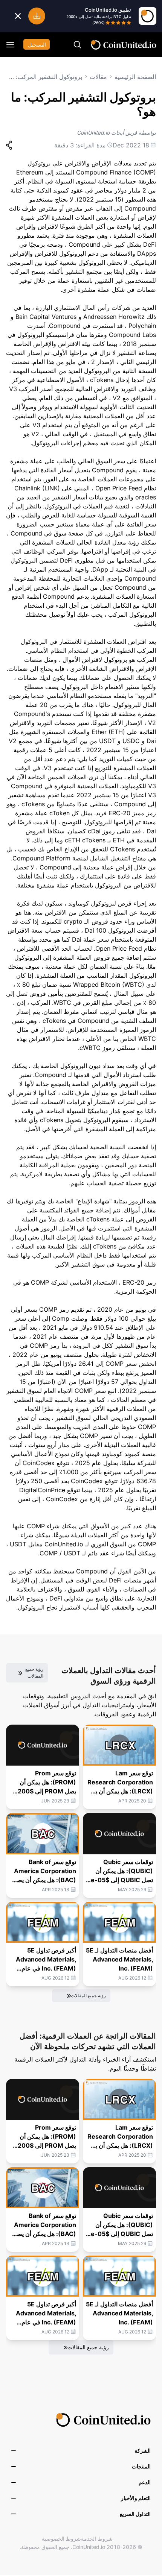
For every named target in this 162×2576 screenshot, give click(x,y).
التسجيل (37, 45)
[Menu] (10, 45)
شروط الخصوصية (61, 2539)
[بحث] (77, 45)
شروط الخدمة (97, 2539)
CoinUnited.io (124, 45)
